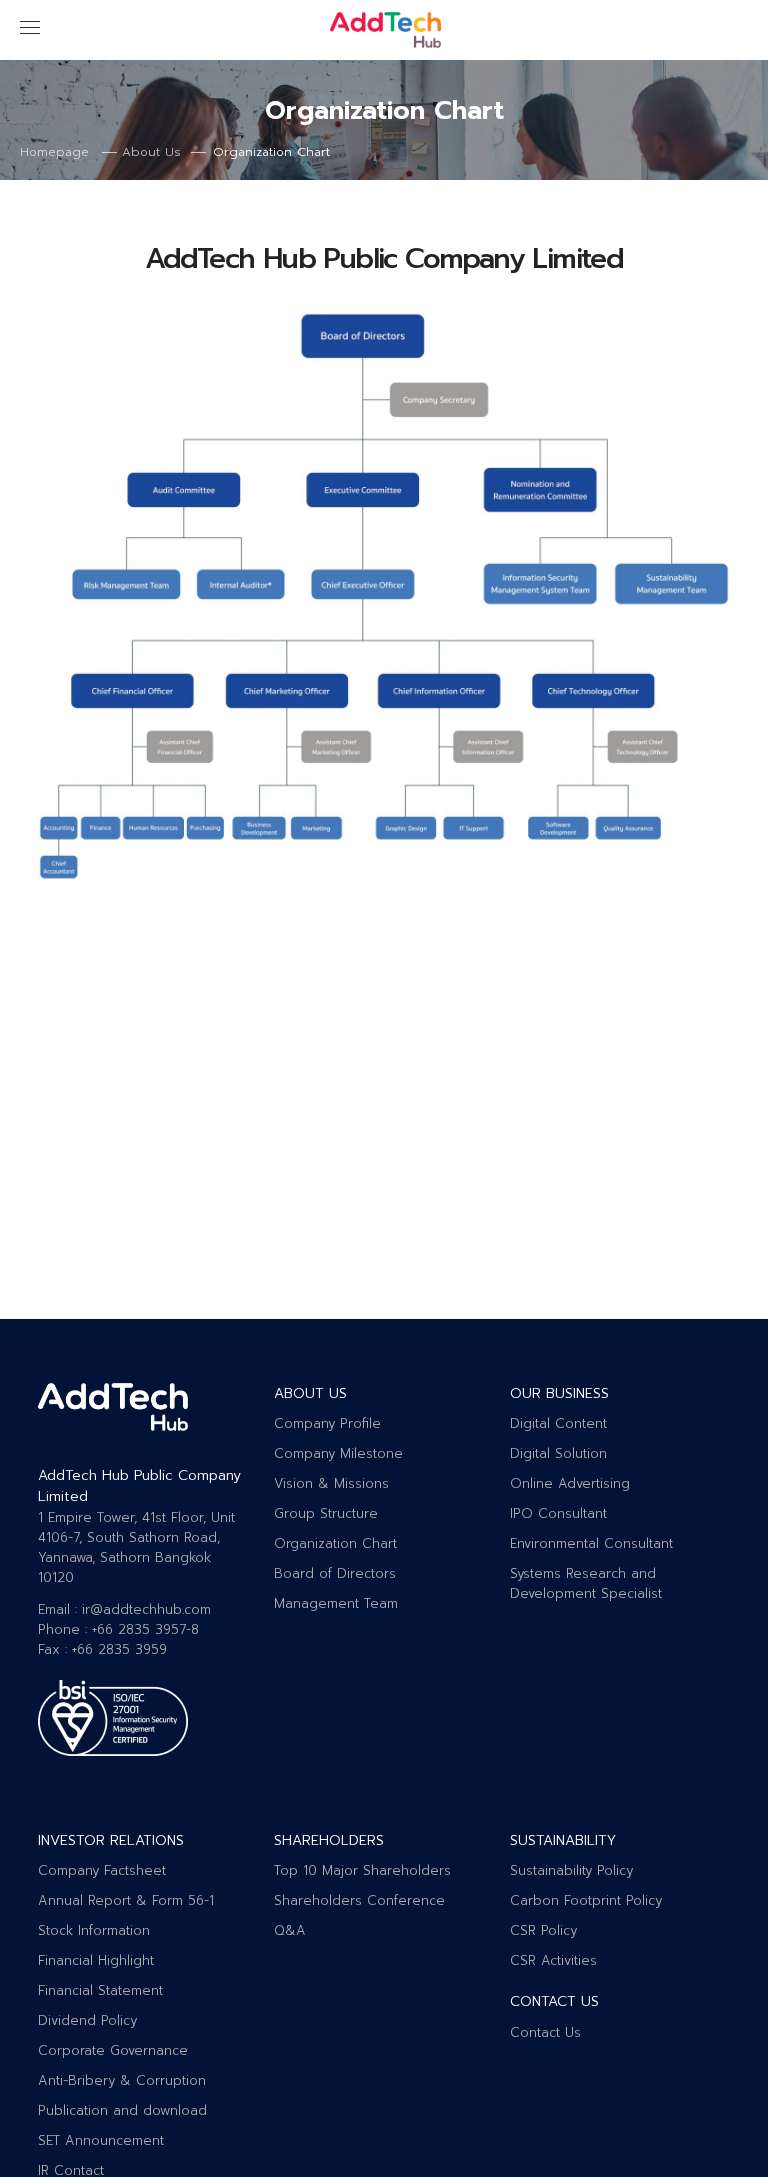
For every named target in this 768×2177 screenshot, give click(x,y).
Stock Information (94, 1930)
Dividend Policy (87, 2020)
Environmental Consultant (591, 1543)
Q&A (290, 1930)
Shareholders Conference (359, 1900)
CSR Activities (553, 1960)
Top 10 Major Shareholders (362, 1870)
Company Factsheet (102, 1870)
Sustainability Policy (571, 1870)
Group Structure (326, 1513)
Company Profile (327, 1423)
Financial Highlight (96, 1960)
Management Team (336, 1603)
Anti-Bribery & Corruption (122, 2080)
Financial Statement (100, 1990)
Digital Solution (558, 1453)
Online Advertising (570, 1483)
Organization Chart (335, 1543)
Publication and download (122, 2110)
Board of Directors (335, 1573)
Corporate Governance (113, 2050)
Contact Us (545, 2032)
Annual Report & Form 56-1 (126, 1900)
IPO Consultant (558, 1513)
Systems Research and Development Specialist (586, 1583)
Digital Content (558, 1423)
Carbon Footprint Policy (586, 1900)
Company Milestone (338, 1453)
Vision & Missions (331, 1483)
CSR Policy (543, 1930)
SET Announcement (101, 2140)
